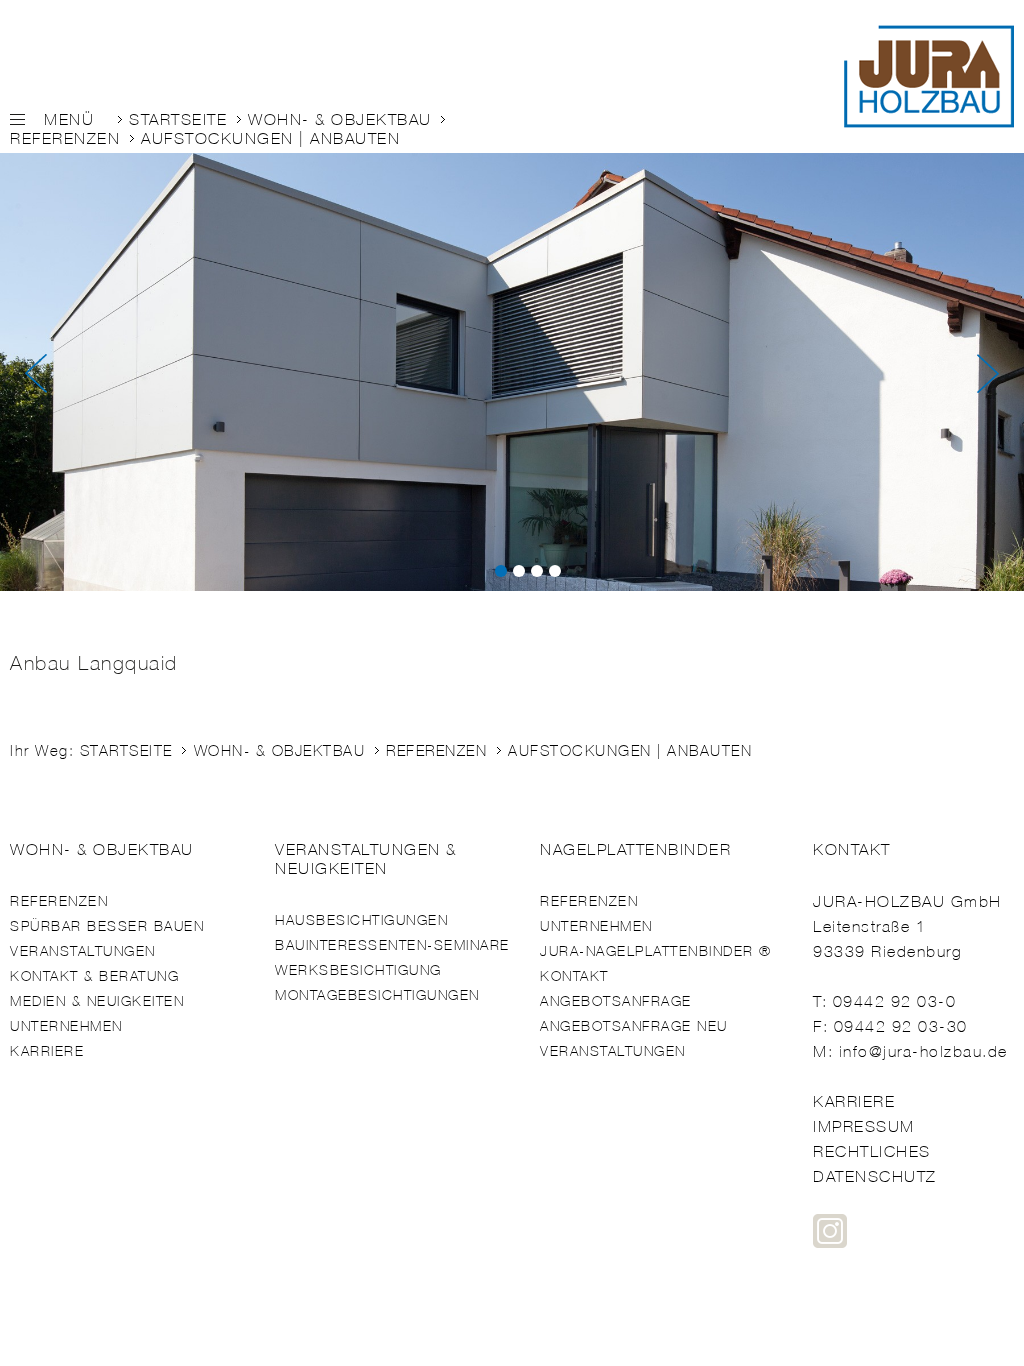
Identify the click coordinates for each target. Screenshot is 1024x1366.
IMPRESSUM (864, 1126)
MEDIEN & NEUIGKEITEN (97, 1001)
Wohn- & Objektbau (102, 849)
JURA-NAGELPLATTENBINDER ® (656, 951)
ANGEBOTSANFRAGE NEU (634, 1026)
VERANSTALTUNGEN (83, 951)
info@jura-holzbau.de (923, 1051)
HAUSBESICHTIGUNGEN (361, 920)
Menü (69, 119)
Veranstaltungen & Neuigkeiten (366, 859)
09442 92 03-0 (895, 1001)
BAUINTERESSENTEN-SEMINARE (392, 945)
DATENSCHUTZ (875, 1176)
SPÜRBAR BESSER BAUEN (107, 926)
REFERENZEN (65, 138)
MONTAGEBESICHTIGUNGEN (377, 995)
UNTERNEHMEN (66, 1026)
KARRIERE (47, 1051)
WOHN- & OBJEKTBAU (340, 119)
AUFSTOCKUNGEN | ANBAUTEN (270, 138)
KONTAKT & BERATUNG (94, 976)
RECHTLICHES (872, 1151)
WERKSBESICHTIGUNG (358, 970)
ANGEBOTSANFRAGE (616, 1001)
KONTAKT (574, 976)
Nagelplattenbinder (635, 849)
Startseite (178, 119)
